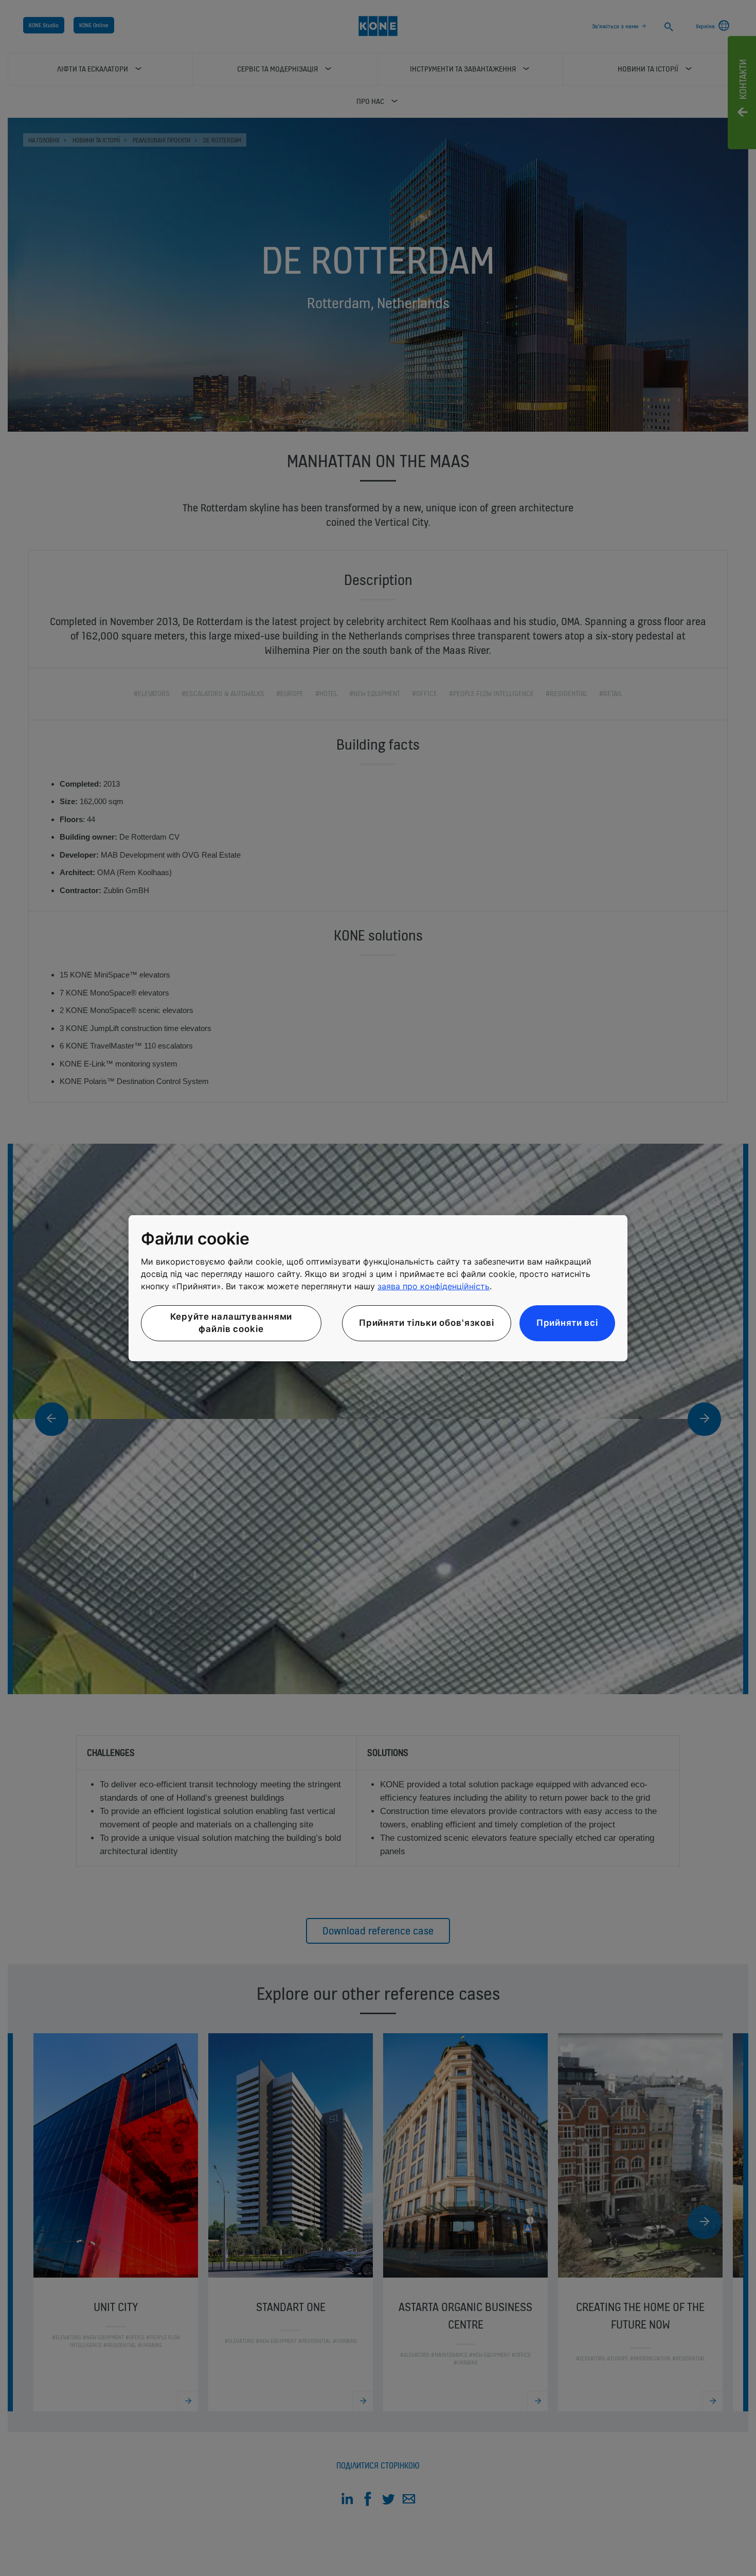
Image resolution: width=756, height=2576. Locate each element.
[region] (378, 1288)
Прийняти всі (567, 1323)
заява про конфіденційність (434, 1286)
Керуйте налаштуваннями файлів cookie (231, 1323)
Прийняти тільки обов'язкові (427, 1323)
